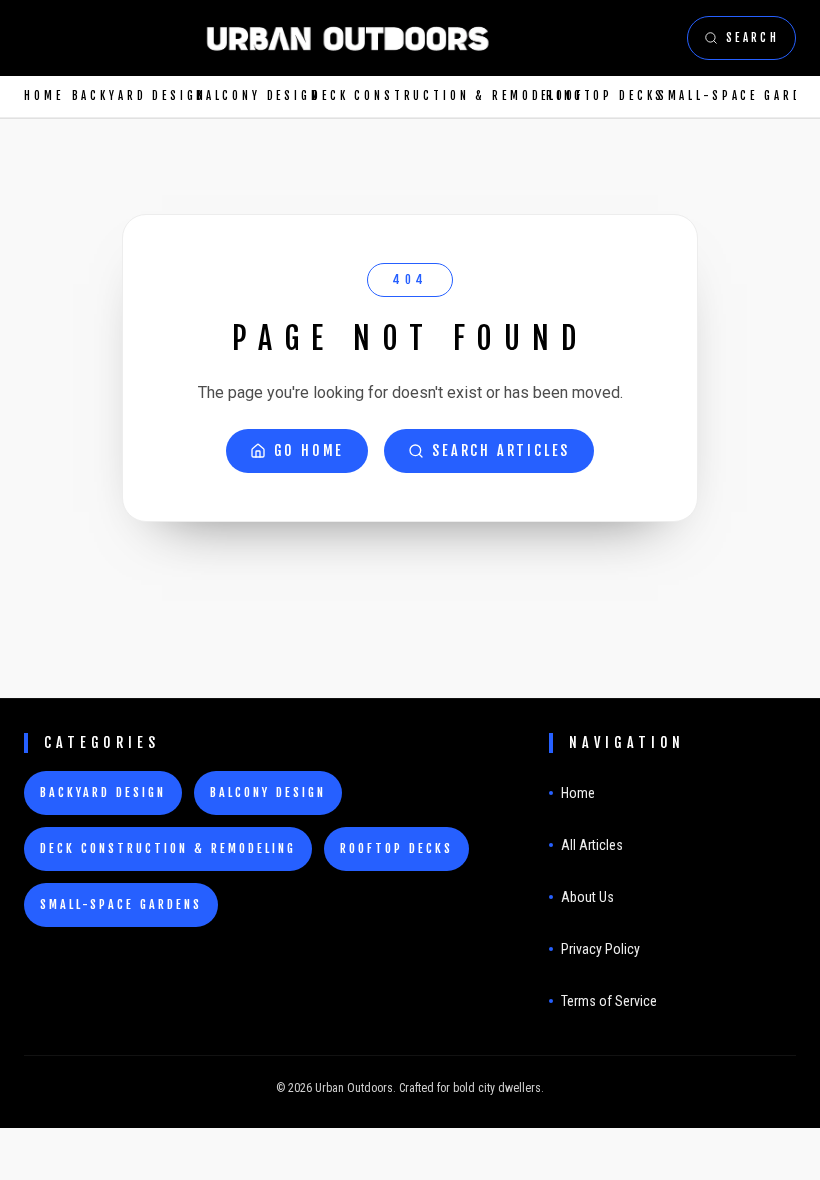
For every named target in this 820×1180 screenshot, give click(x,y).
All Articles (592, 845)
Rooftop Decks (594, 96)
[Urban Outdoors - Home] (347, 38)
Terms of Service (609, 1001)
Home (40, 96)
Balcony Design (246, 96)
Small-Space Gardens (727, 96)
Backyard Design (126, 96)
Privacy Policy (600, 949)
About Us (587, 897)
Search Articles (501, 450)
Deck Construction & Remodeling (421, 96)
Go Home (309, 450)
